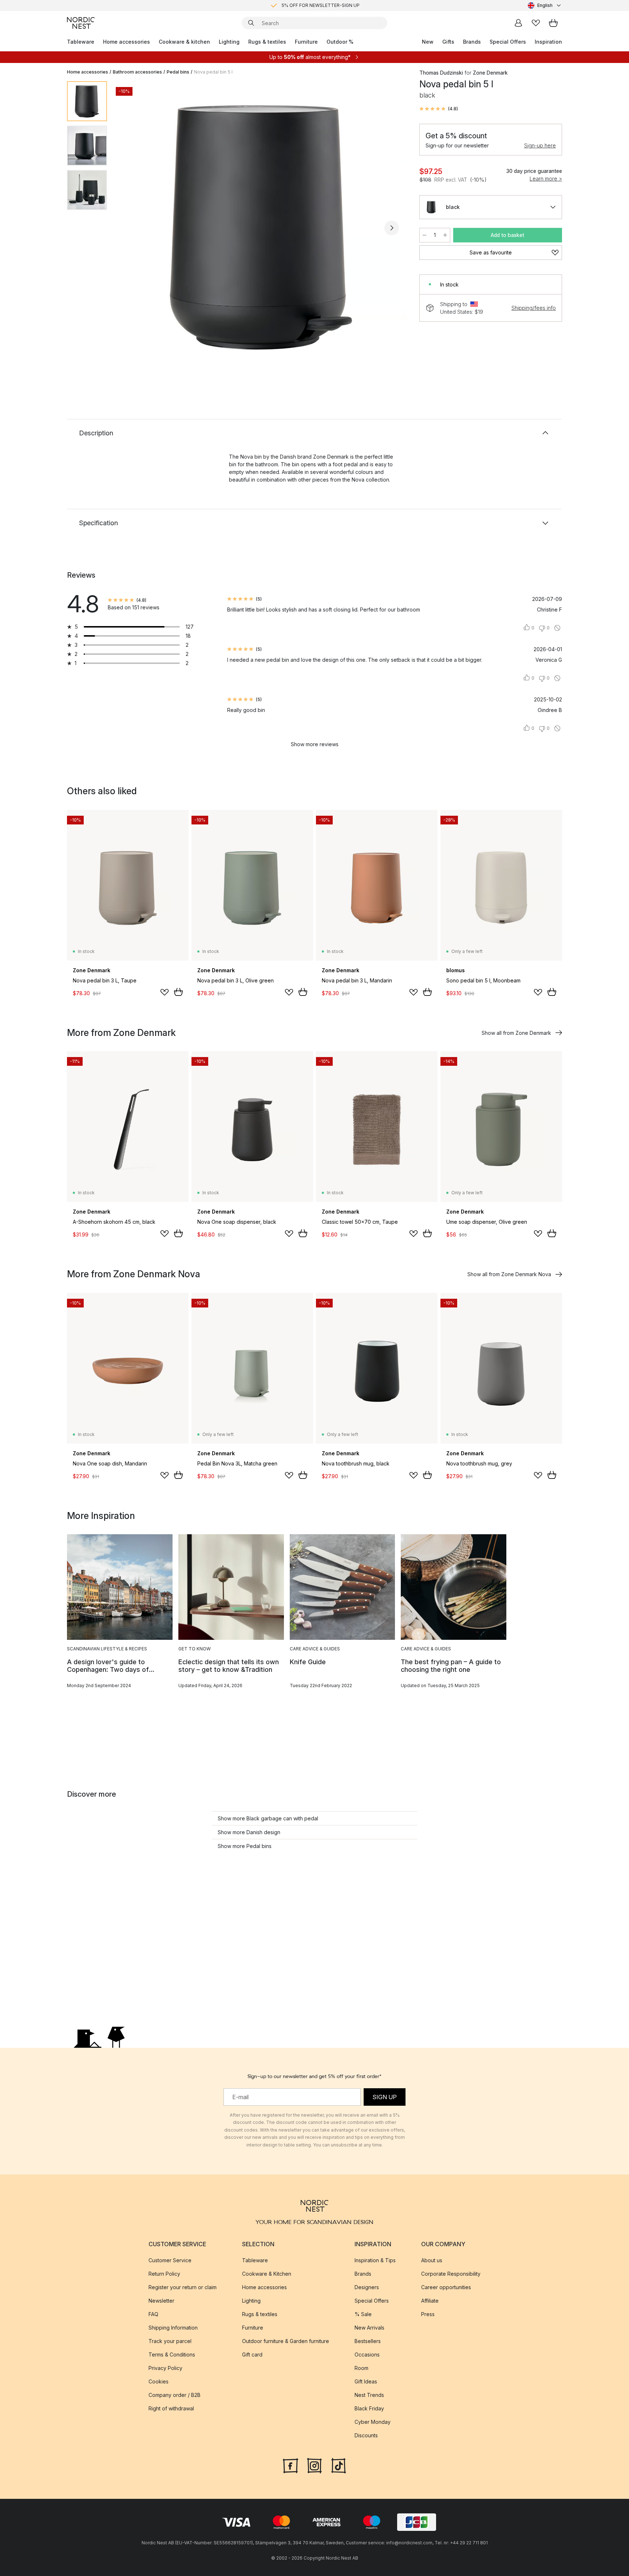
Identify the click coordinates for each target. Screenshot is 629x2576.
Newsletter (161, 2301)
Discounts (366, 2435)
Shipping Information (173, 2328)
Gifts (448, 42)
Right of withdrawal (171, 2408)
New (428, 42)
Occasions (367, 2355)
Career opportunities (446, 2287)
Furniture (306, 42)
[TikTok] (339, 2465)
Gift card (252, 2355)
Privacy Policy (165, 2368)
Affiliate (430, 2301)
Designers (367, 2287)
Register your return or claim (183, 2287)
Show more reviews (315, 744)
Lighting (229, 42)
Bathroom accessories (137, 72)
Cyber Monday (373, 2422)
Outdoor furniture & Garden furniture (286, 2341)
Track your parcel (170, 2341)
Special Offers (508, 42)
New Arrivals (369, 2328)
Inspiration (548, 42)
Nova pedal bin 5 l (213, 72)
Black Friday (369, 2408)
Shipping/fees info (534, 308)
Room (361, 2368)
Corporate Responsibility (451, 2274)
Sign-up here (540, 145)
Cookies (159, 2381)
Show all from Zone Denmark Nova (509, 1274)
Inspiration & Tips (375, 2260)
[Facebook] (290, 2465)
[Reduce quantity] (424, 235)
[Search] (251, 23)
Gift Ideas (366, 2381)
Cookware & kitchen (184, 42)
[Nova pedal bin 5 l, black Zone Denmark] (262, 227)
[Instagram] (314, 2465)
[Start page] (81, 23)
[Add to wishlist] (165, 992)
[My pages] (518, 23)
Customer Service (170, 2260)
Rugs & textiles (267, 42)
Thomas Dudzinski (441, 73)
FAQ (153, 2314)
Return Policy (164, 2274)
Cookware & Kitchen (267, 2274)
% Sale (363, 2314)
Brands (472, 42)
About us (432, 2260)
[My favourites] (536, 23)
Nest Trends (369, 2395)
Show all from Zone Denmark (516, 1033)
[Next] (392, 228)
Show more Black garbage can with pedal (268, 1818)
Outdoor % (340, 42)
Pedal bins (178, 72)
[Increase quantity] (445, 235)
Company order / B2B (175, 2395)
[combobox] (545, 5)
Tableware (81, 42)
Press (428, 2314)
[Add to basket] (178, 992)
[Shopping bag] (553, 23)
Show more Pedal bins (245, 1846)
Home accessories (126, 42)
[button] (439, 109)
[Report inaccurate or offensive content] (557, 628)
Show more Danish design (249, 1832)
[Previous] (132, 228)
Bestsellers (368, 2341)
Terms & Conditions (172, 2355)
